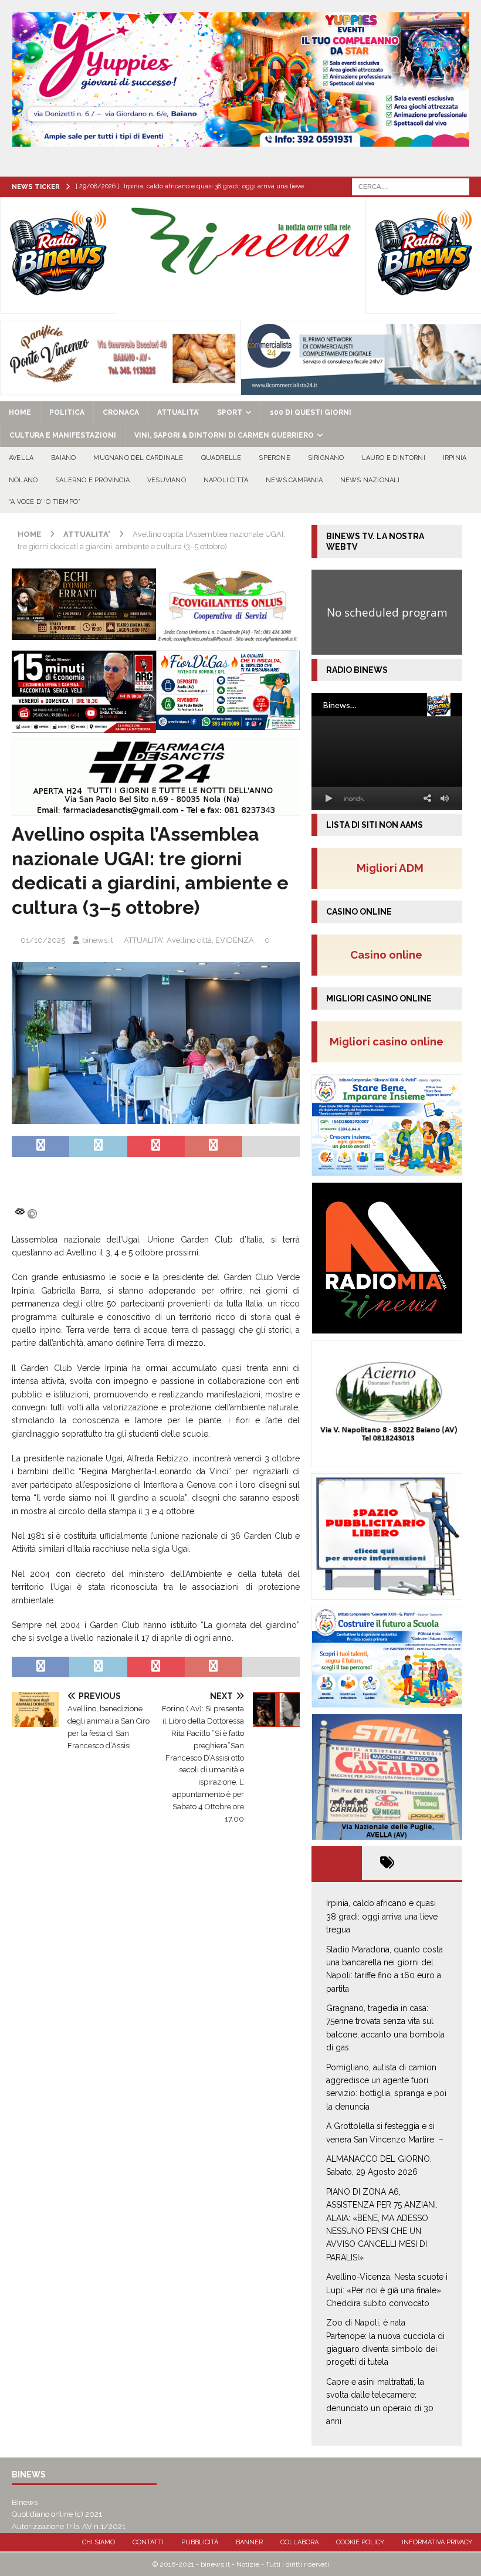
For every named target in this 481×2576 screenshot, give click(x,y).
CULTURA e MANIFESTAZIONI (63, 435)
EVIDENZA (235, 940)
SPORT (230, 412)
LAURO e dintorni (394, 458)
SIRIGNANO (326, 458)
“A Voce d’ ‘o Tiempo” (45, 502)
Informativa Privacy (437, 2542)
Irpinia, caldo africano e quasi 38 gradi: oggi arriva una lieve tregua (382, 1916)
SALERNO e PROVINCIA (92, 480)
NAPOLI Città (226, 480)
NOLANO (23, 480)
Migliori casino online (390, 1041)
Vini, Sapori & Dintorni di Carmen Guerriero (224, 435)
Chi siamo (99, 2542)
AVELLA (21, 458)
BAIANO (63, 458)
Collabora (299, 2542)
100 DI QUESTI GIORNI (311, 412)
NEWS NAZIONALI (370, 480)
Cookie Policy (360, 2542)
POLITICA (67, 412)
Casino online (390, 954)
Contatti (148, 2542)
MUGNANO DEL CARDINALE (138, 458)
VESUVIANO (167, 480)
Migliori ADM (390, 868)
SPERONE (274, 458)
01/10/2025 (43, 940)
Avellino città (189, 940)
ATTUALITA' (143, 940)
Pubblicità (200, 2542)
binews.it (98, 940)
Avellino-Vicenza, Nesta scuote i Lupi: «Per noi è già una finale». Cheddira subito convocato (387, 2290)
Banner (249, 2542)
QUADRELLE (221, 458)
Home (20, 412)
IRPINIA (455, 458)
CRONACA (121, 412)
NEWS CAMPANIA (294, 480)
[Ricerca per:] (411, 186)
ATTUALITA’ (178, 412)
